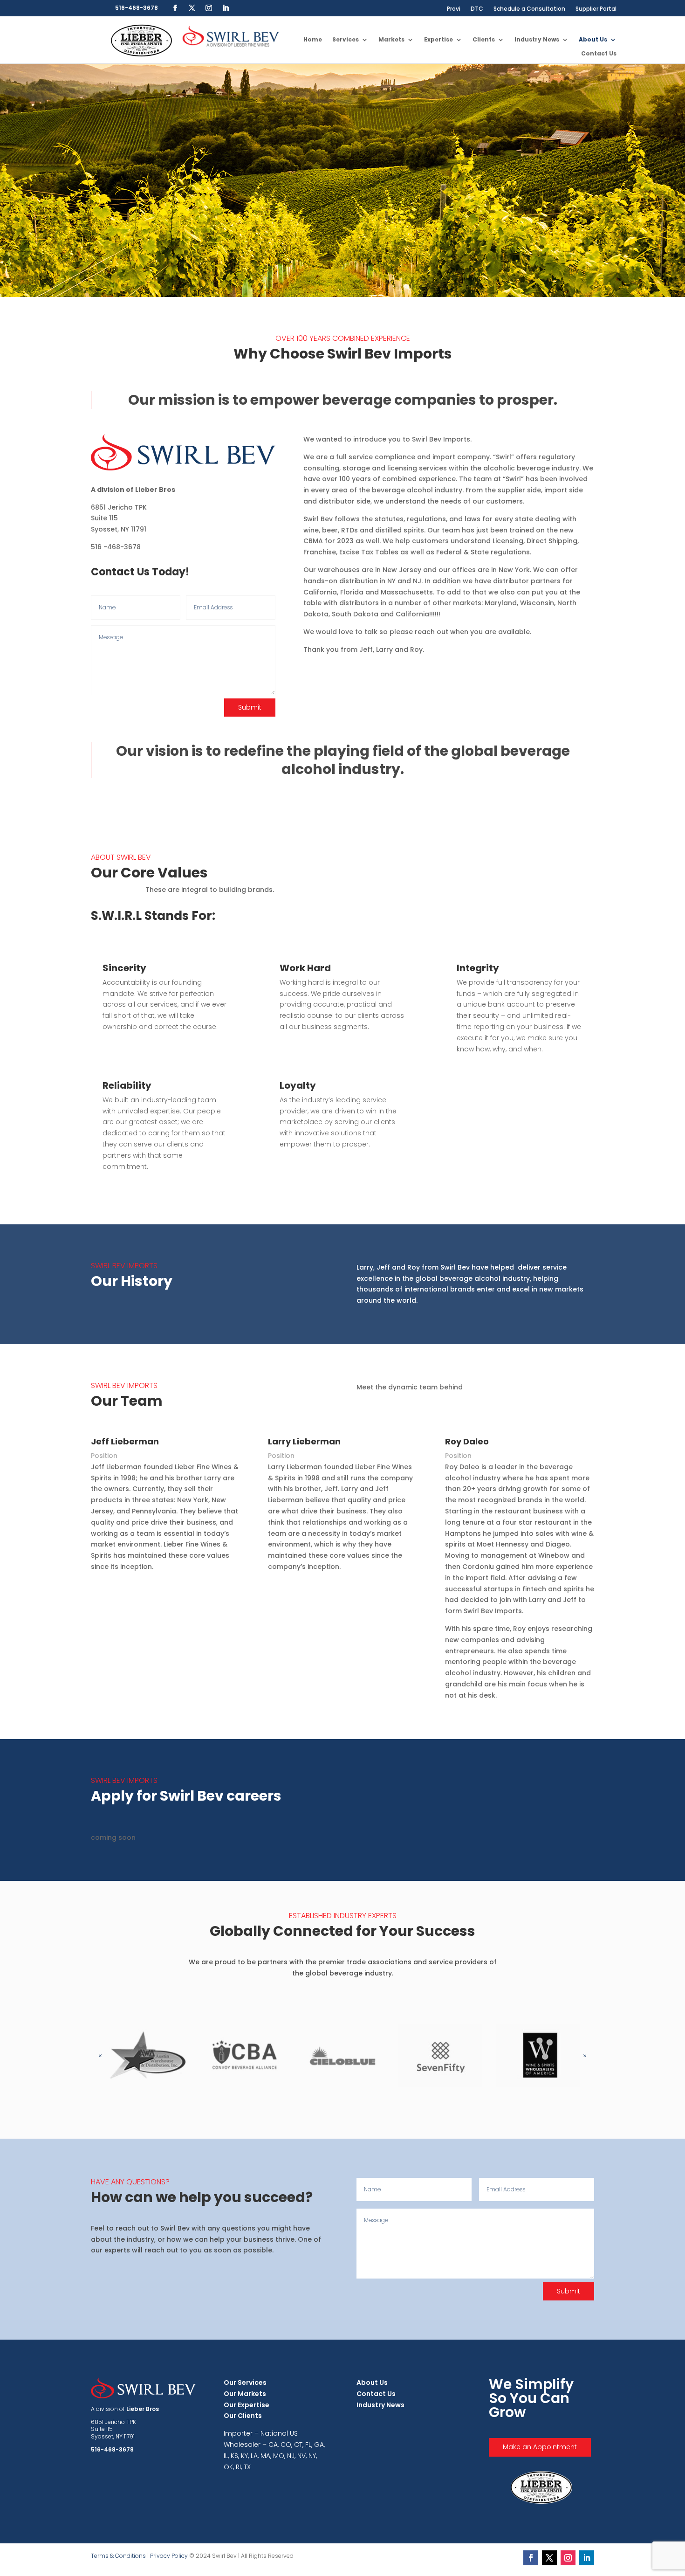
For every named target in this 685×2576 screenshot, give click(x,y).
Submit (250, 707)
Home (313, 40)
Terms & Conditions (118, 2556)
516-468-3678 (137, 8)
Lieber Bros (143, 2409)
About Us (593, 40)
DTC (477, 9)
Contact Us (599, 54)
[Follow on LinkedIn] (226, 8)
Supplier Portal (596, 9)
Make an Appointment (540, 2447)
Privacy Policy (169, 2556)
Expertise (438, 40)
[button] (585, 2056)
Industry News (537, 40)
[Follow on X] (192, 8)
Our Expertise (247, 2405)
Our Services (245, 2383)
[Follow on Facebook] (175, 8)
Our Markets (245, 2394)
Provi (454, 9)
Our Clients (243, 2416)
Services (346, 40)
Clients (484, 40)
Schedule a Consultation (529, 9)
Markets (391, 40)
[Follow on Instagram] (209, 8)
